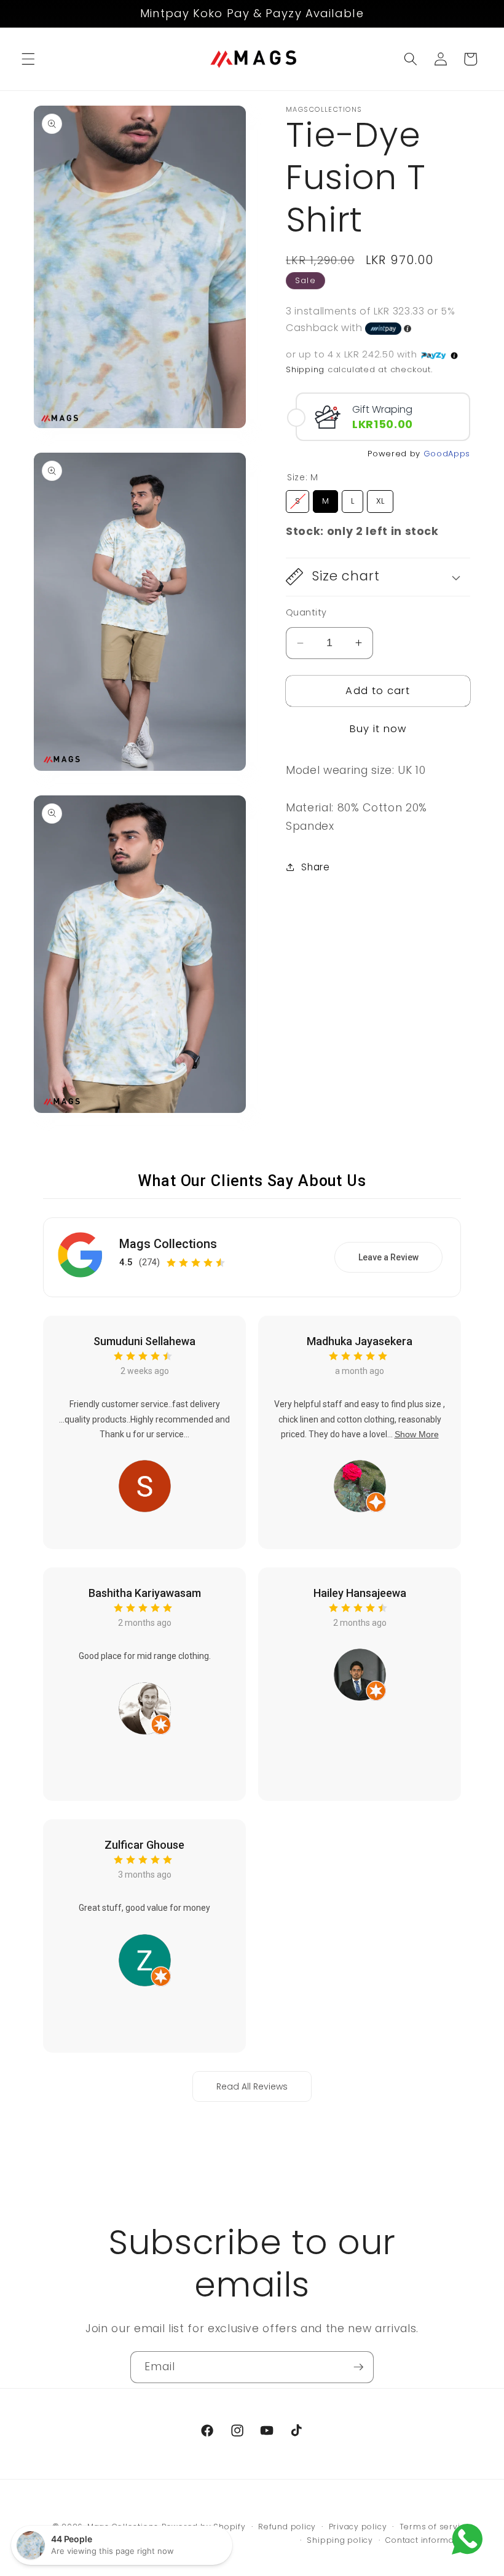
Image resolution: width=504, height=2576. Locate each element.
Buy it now (378, 729)
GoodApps (447, 454)
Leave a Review (388, 1257)
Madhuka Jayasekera (360, 1341)
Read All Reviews (252, 2086)
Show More (417, 1434)
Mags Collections (168, 1244)
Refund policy (287, 2527)
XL (380, 498)
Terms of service (435, 2527)
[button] (28, 59)
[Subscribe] (358, 2367)
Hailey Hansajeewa (360, 1593)
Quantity (306, 612)
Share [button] (315, 867)
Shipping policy (340, 2540)
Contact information (428, 2540)
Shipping (305, 369)
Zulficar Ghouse (144, 1845)
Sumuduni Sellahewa (144, 1341)
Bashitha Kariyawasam (145, 1593)
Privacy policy (358, 2527)
